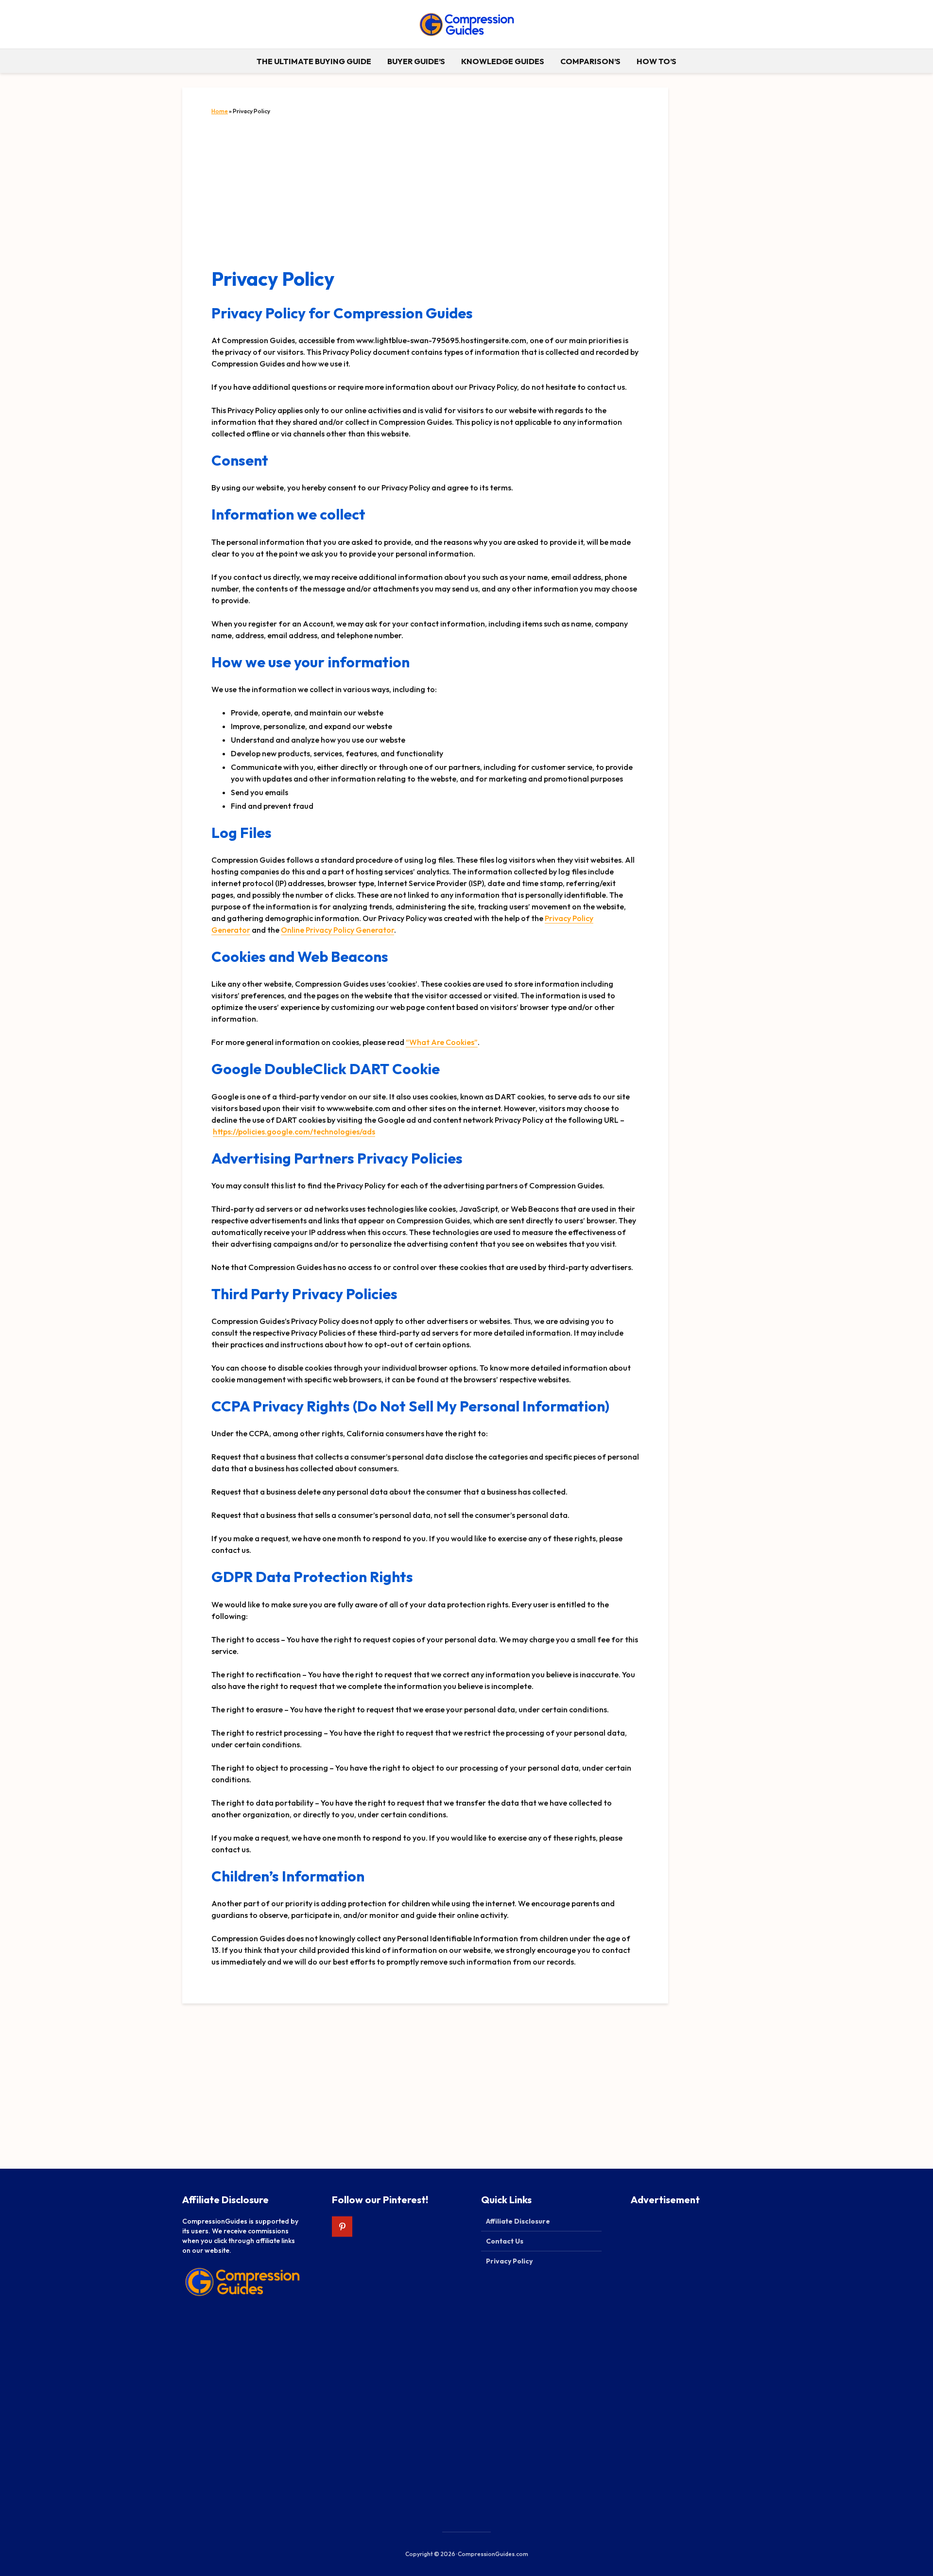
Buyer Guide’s (416, 61)
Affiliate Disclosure (518, 2221)
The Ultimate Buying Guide (314, 61)
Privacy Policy (509, 2261)
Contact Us (505, 2241)
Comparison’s (590, 61)
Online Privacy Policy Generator (337, 930)
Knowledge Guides (503, 61)
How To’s (657, 61)
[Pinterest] (342, 2227)
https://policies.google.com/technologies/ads (294, 1131)
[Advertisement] (425, 192)
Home (220, 111)
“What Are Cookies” (442, 1042)
